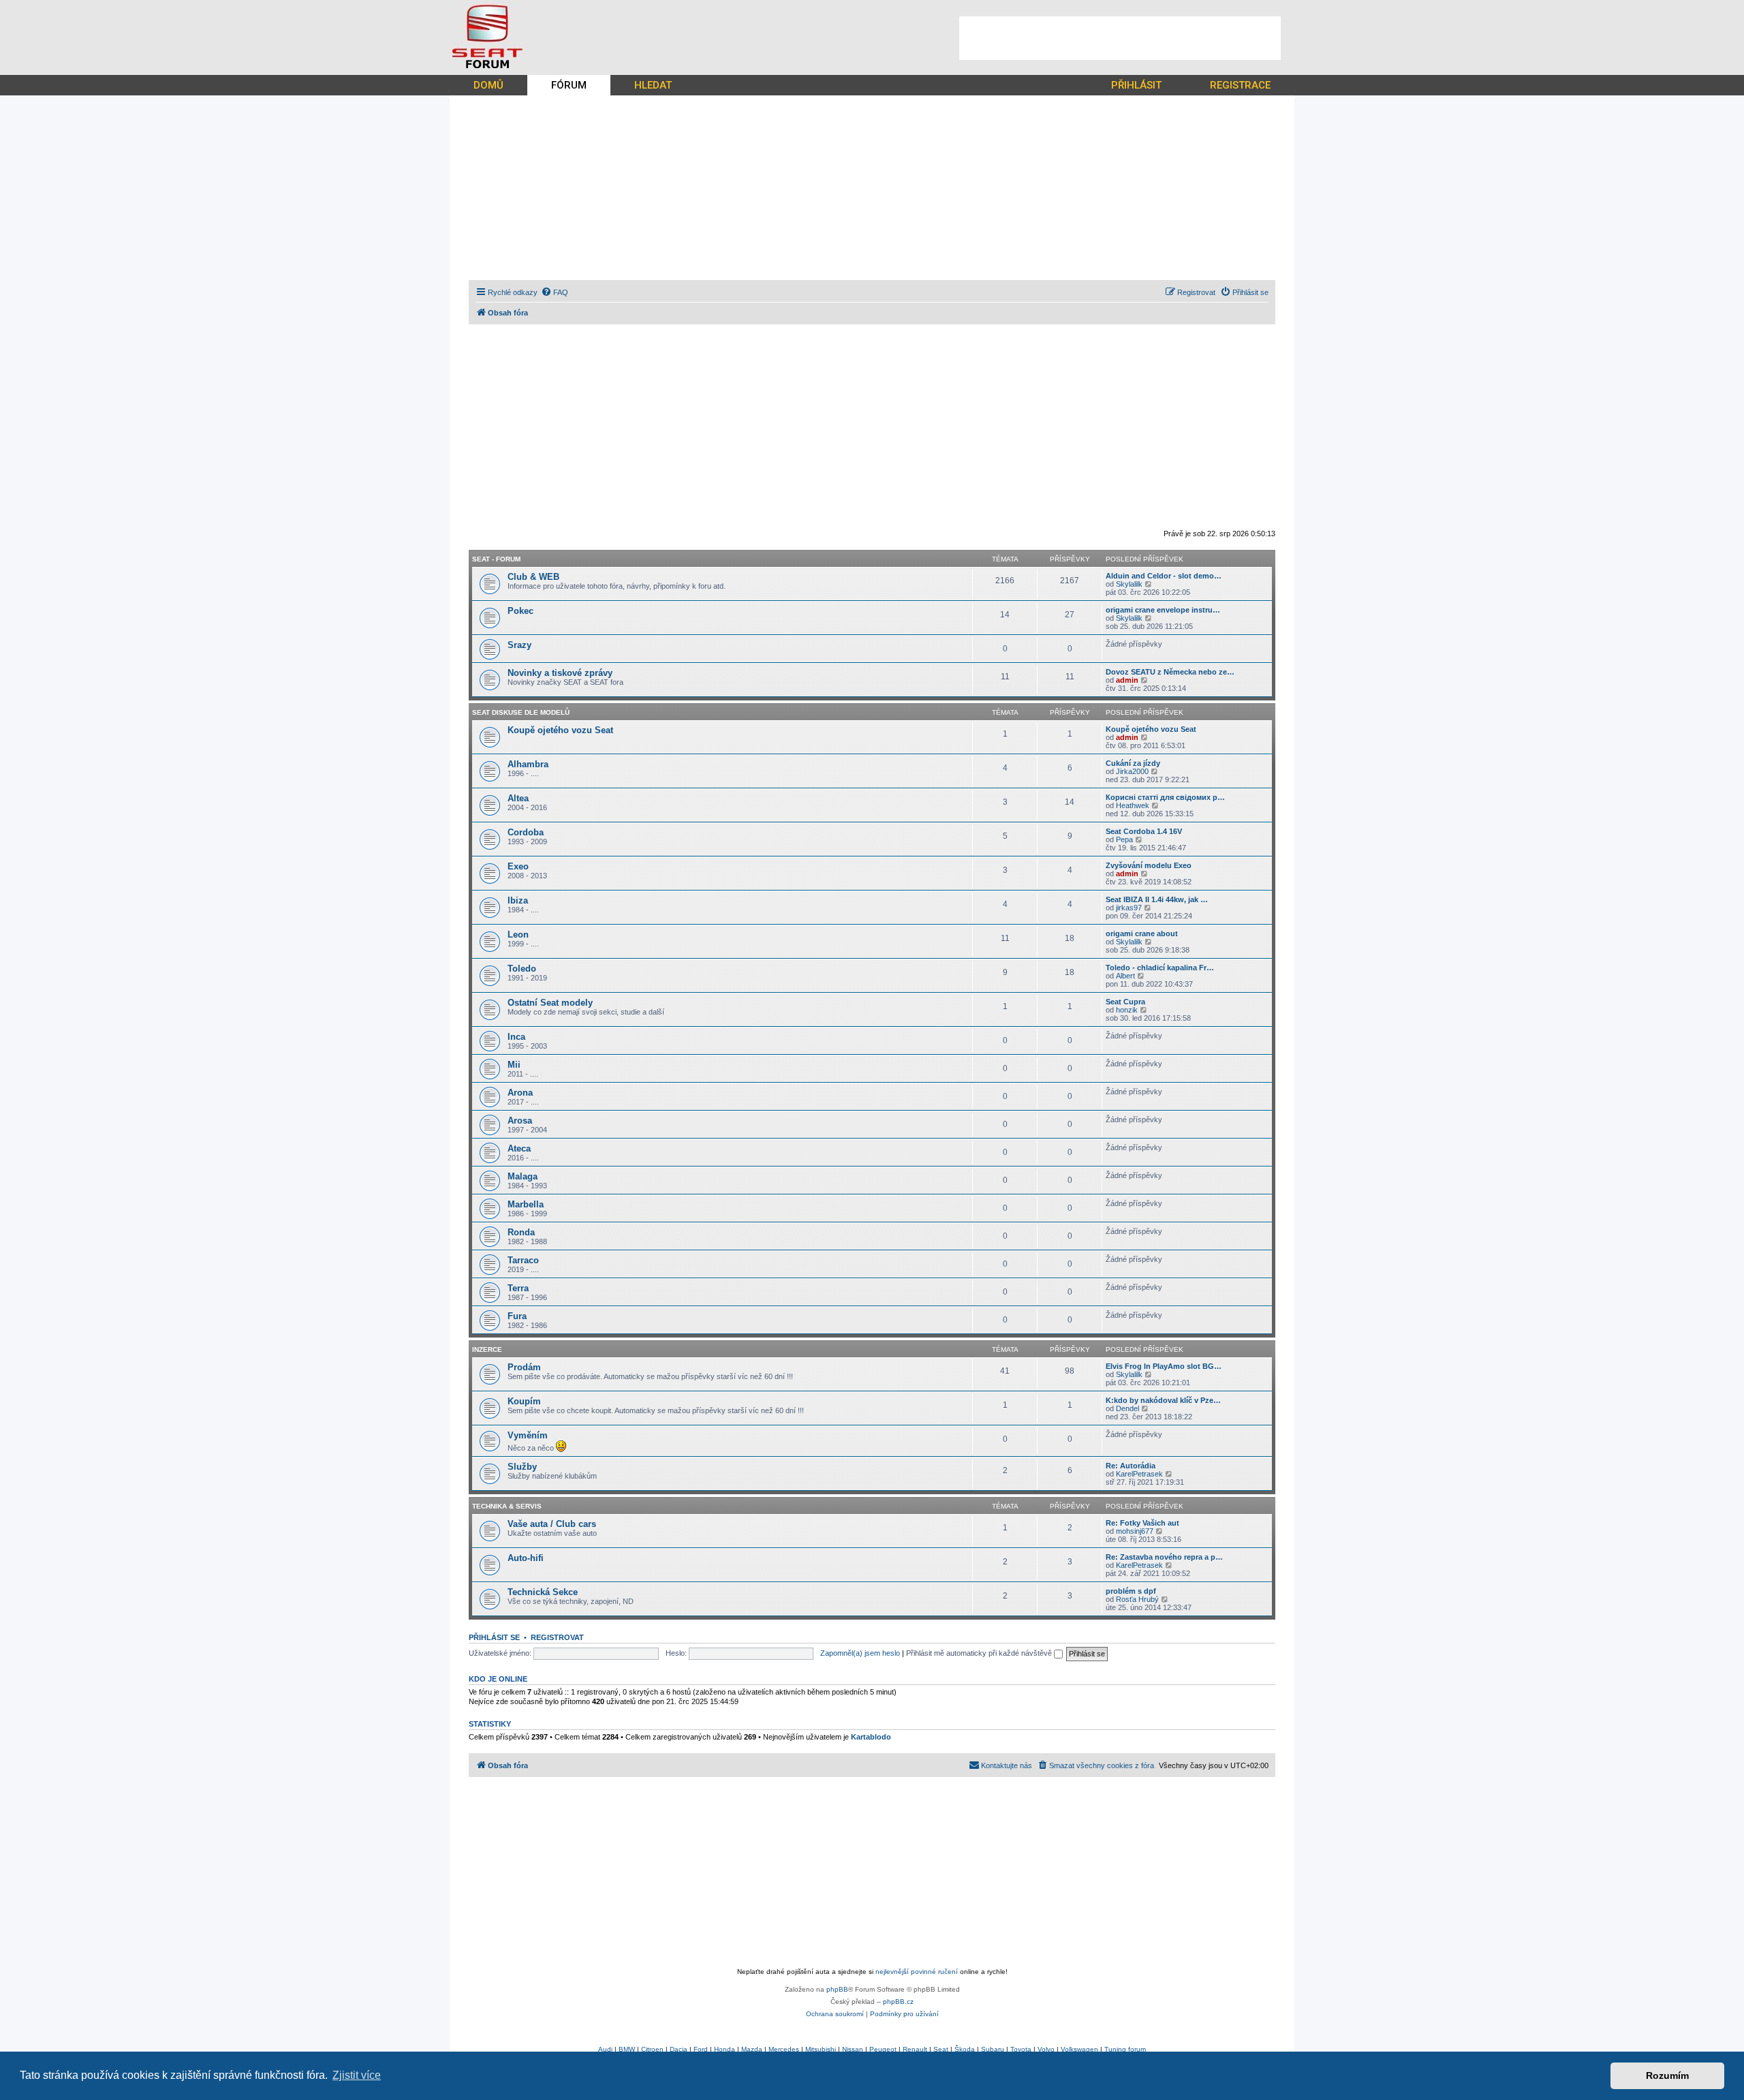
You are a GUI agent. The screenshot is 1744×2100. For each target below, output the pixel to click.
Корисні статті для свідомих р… (1165, 797)
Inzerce (487, 1349)
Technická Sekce (543, 1592)
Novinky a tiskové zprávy (560, 673)
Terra (518, 1288)
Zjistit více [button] (357, 2075)
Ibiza (518, 900)
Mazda (752, 2049)
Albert (1125, 976)
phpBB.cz (898, 2002)
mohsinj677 (1135, 1531)
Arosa (520, 1121)
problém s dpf (1131, 1591)
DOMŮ (488, 85)
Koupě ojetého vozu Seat (560, 730)
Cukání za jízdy (1133, 763)
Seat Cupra (1125, 1002)
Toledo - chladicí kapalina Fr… (1160, 968)
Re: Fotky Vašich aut (1142, 1523)
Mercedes (784, 2049)
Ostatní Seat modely (550, 1003)
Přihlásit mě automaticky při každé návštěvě (980, 1653)
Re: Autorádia (1131, 1466)
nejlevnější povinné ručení (917, 1972)
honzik (1127, 1010)
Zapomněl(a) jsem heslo (860, 1653)
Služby (522, 1467)
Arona (520, 1093)
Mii (514, 1065)
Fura (517, 1316)
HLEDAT (653, 85)
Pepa (1124, 839)
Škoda (965, 2049)
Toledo (522, 969)
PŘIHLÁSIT (1136, 85)
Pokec (520, 611)
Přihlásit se (494, 1637)
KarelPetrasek (1139, 1474)
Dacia (679, 2049)
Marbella (526, 1204)
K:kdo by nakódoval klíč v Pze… (1163, 1400)
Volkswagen (1079, 2049)
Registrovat (557, 1637)
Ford (701, 2049)
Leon (518, 935)
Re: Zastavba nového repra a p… (1164, 1557)
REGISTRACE (1240, 85)
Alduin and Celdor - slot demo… (1164, 576)
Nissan (853, 2049)
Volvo (1046, 2049)
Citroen (652, 2049)
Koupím (524, 1401)
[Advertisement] (1120, 38)
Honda (725, 2049)
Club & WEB (533, 577)
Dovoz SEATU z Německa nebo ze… (1170, 672)
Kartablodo (871, 1737)
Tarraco (523, 1260)
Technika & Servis (507, 1506)
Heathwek (1133, 805)
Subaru (993, 2049)
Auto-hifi (526, 1558)
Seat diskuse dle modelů (521, 712)
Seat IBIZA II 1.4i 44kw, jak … (1157, 899)
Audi (605, 2049)
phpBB (837, 1989)
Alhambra (528, 764)
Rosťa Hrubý (1137, 1599)
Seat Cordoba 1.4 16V (1144, 831)
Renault (915, 2049)
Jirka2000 (1132, 771)
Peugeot (883, 2049)
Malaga (523, 1176)
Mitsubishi (821, 2049)
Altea (518, 798)
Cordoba (526, 832)
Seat (941, 2049)
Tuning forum (1125, 2049)
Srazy (519, 645)
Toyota (1021, 2049)
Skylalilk (1129, 584)
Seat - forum (496, 559)
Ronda (521, 1232)
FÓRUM (569, 85)
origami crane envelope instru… (1163, 610)
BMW (627, 2049)
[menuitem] (555, 292)
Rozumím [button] (1667, 2075)
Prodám (524, 1367)
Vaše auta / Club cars (552, 1524)
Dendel (1127, 1408)
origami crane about (1142, 933)
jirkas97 (1129, 908)
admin (1127, 680)
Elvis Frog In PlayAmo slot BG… (1164, 1366)
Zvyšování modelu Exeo (1149, 865)
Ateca (519, 1148)
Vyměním (528, 1435)
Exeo (518, 866)
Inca (516, 1037)
